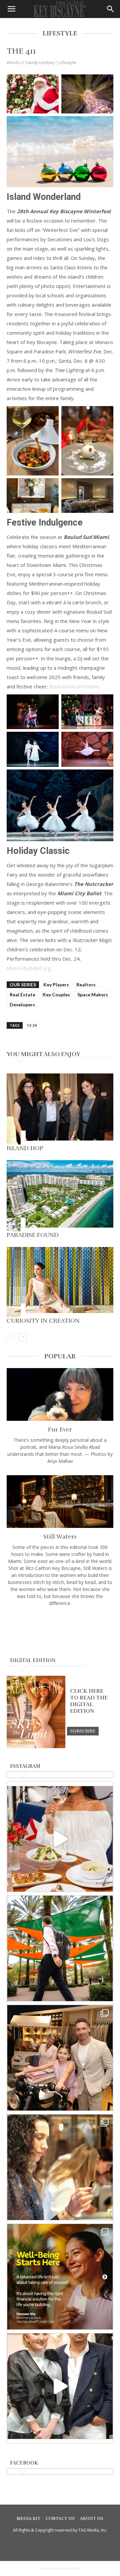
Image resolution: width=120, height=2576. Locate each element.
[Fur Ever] (60, 1394)
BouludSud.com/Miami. (74, 686)
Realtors (86, 985)
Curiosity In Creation (43, 1321)
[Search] (111, 9)
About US (92, 2519)
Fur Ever (60, 1429)
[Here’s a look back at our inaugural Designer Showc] (60, 2386)
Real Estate (22, 995)
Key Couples (56, 995)
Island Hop (25, 1148)
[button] (11, 9)
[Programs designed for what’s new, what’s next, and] (60, 1948)
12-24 (32, 1025)
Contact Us (60, 2519)
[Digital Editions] (36, 1746)
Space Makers (93, 995)
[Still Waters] (60, 1502)
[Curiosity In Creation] (60, 1282)
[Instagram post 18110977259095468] (60, 2058)
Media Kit (28, 2519)
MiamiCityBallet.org (29, 968)
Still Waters (60, 1537)
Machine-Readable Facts (60, 2568)
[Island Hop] (60, 1109)
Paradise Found (33, 1235)
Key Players (56, 985)
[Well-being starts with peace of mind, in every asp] (60, 2277)
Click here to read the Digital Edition (89, 1701)
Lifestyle (68, 62)
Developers (22, 1005)
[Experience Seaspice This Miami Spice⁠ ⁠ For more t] (60, 1839)
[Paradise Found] (60, 1196)
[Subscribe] (83, 1731)
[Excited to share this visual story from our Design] (60, 2167)
